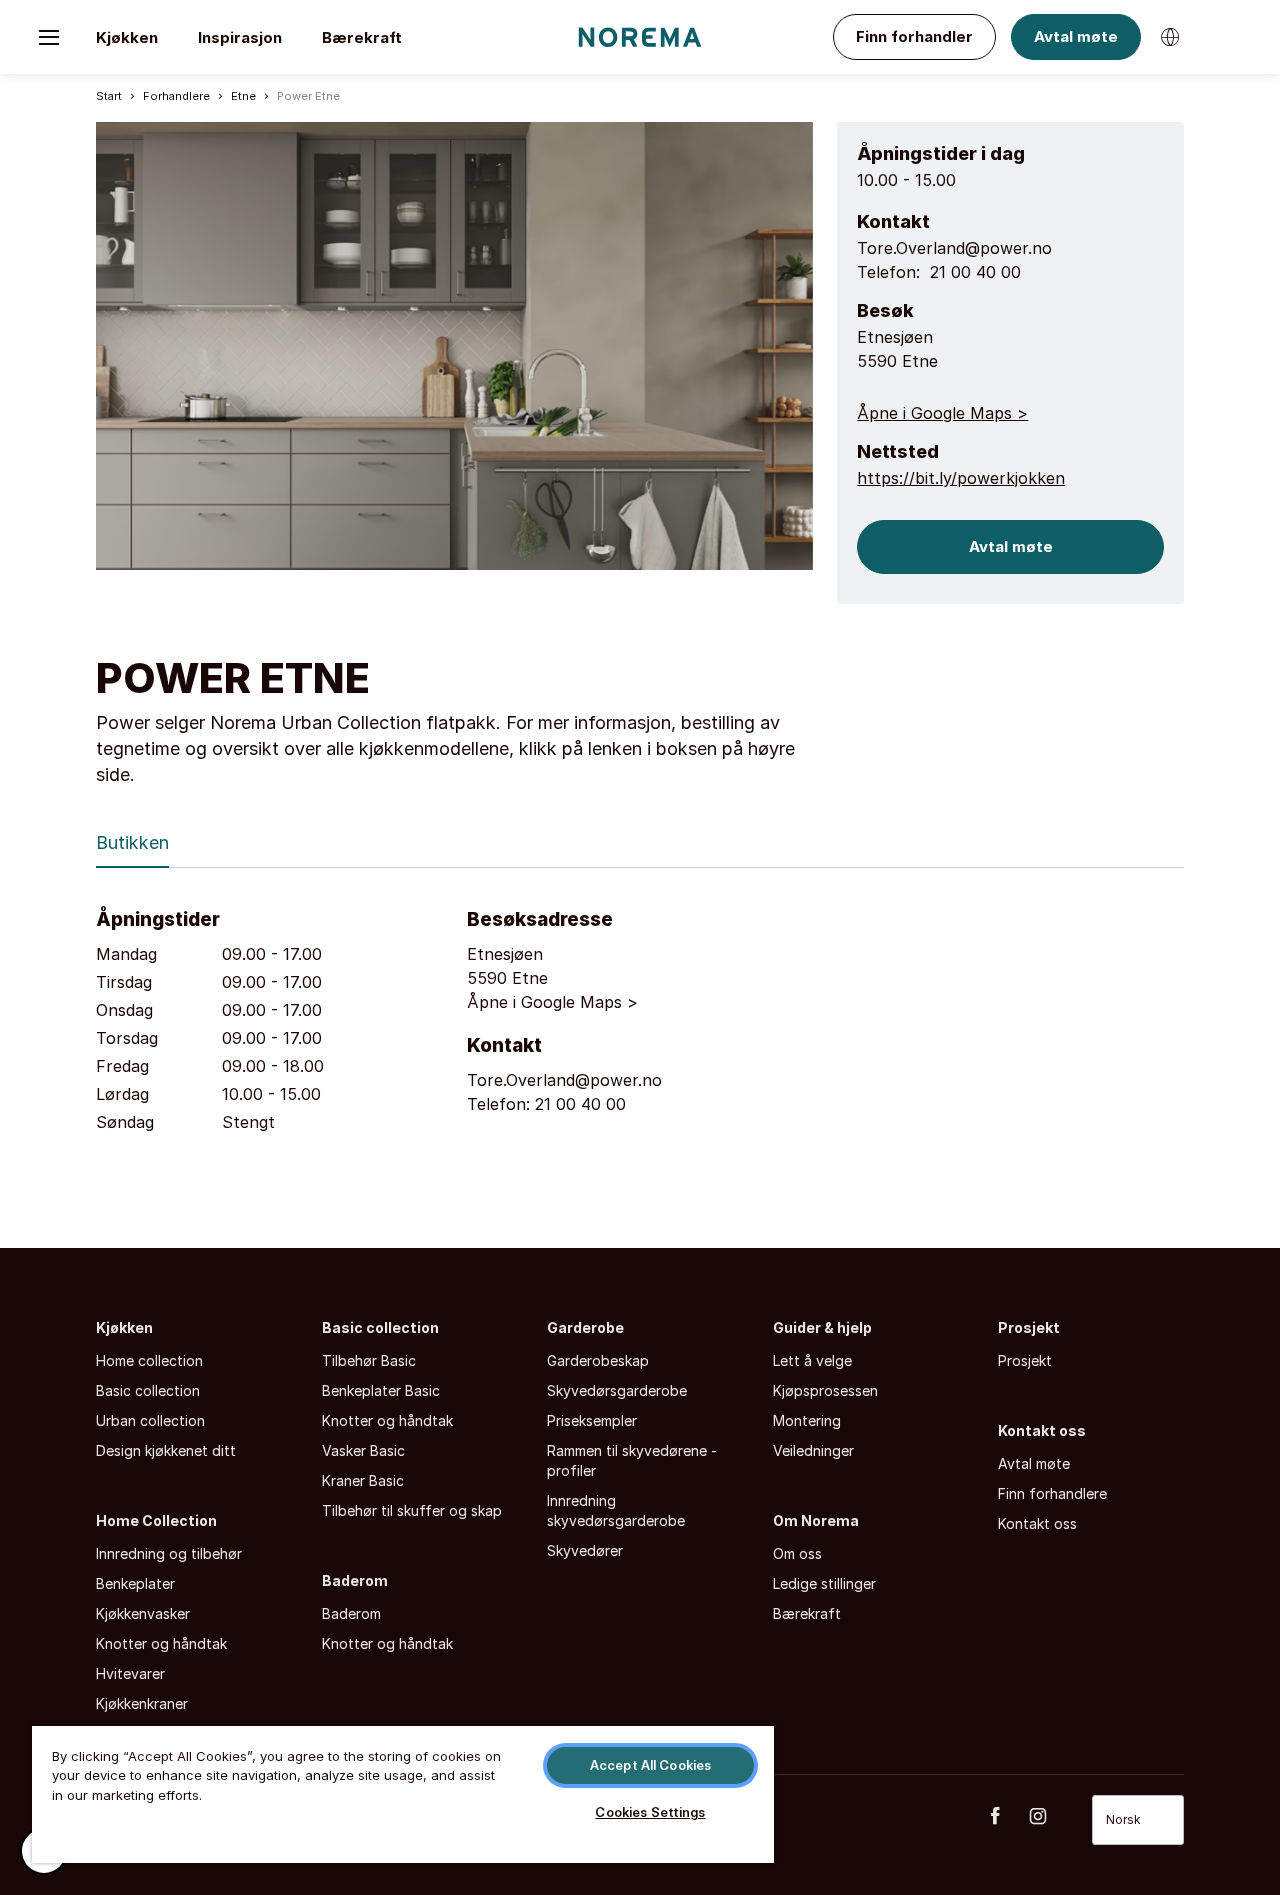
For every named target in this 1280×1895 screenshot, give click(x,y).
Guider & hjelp (822, 1327)
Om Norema (816, 1520)
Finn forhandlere (1052, 1493)
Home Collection (156, 1520)
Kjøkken (127, 37)
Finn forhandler (914, 36)
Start (109, 96)
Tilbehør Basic (369, 1360)
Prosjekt (1029, 1327)
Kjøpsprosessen (825, 1390)
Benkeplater (135, 1583)
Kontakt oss (1042, 1430)
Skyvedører (585, 1550)
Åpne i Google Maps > (942, 413)
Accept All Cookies (650, 1765)
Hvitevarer (130, 1673)
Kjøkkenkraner (142, 1703)
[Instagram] (1049, 1816)
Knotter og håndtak (161, 1643)
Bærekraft (362, 37)
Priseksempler (592, 1420)
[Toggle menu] (49, 37)
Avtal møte (1076, 36)
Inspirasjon (240, 37)
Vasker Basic (363, 1450)
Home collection (149, 1360)
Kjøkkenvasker (143, 1613)
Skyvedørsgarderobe (617, 1390)
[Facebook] (1006, 1816)
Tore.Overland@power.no (954, 248)
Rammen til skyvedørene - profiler (632, 1460)
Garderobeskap (598, 1360)
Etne (243, 96)
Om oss (797, 1553)
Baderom (355, 1580)
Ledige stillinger (824, 1583)
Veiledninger (813, 1450)
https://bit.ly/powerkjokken (961, 478)
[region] (403, 1793)
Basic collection (148, 1390)
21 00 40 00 (975, 272)
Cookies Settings (650, 1812)
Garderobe (585, 1327)
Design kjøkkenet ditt (166, 1450)
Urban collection (150, 1420)
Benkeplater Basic (381, 1390)
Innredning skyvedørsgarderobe (616, 1510)
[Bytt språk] (1170, 37)
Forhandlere (176, 96)
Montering (807, 1420)
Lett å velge (812, 1360)
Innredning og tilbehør (169, 1553)
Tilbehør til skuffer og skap (412, 1510)
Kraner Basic (363, 1480)
